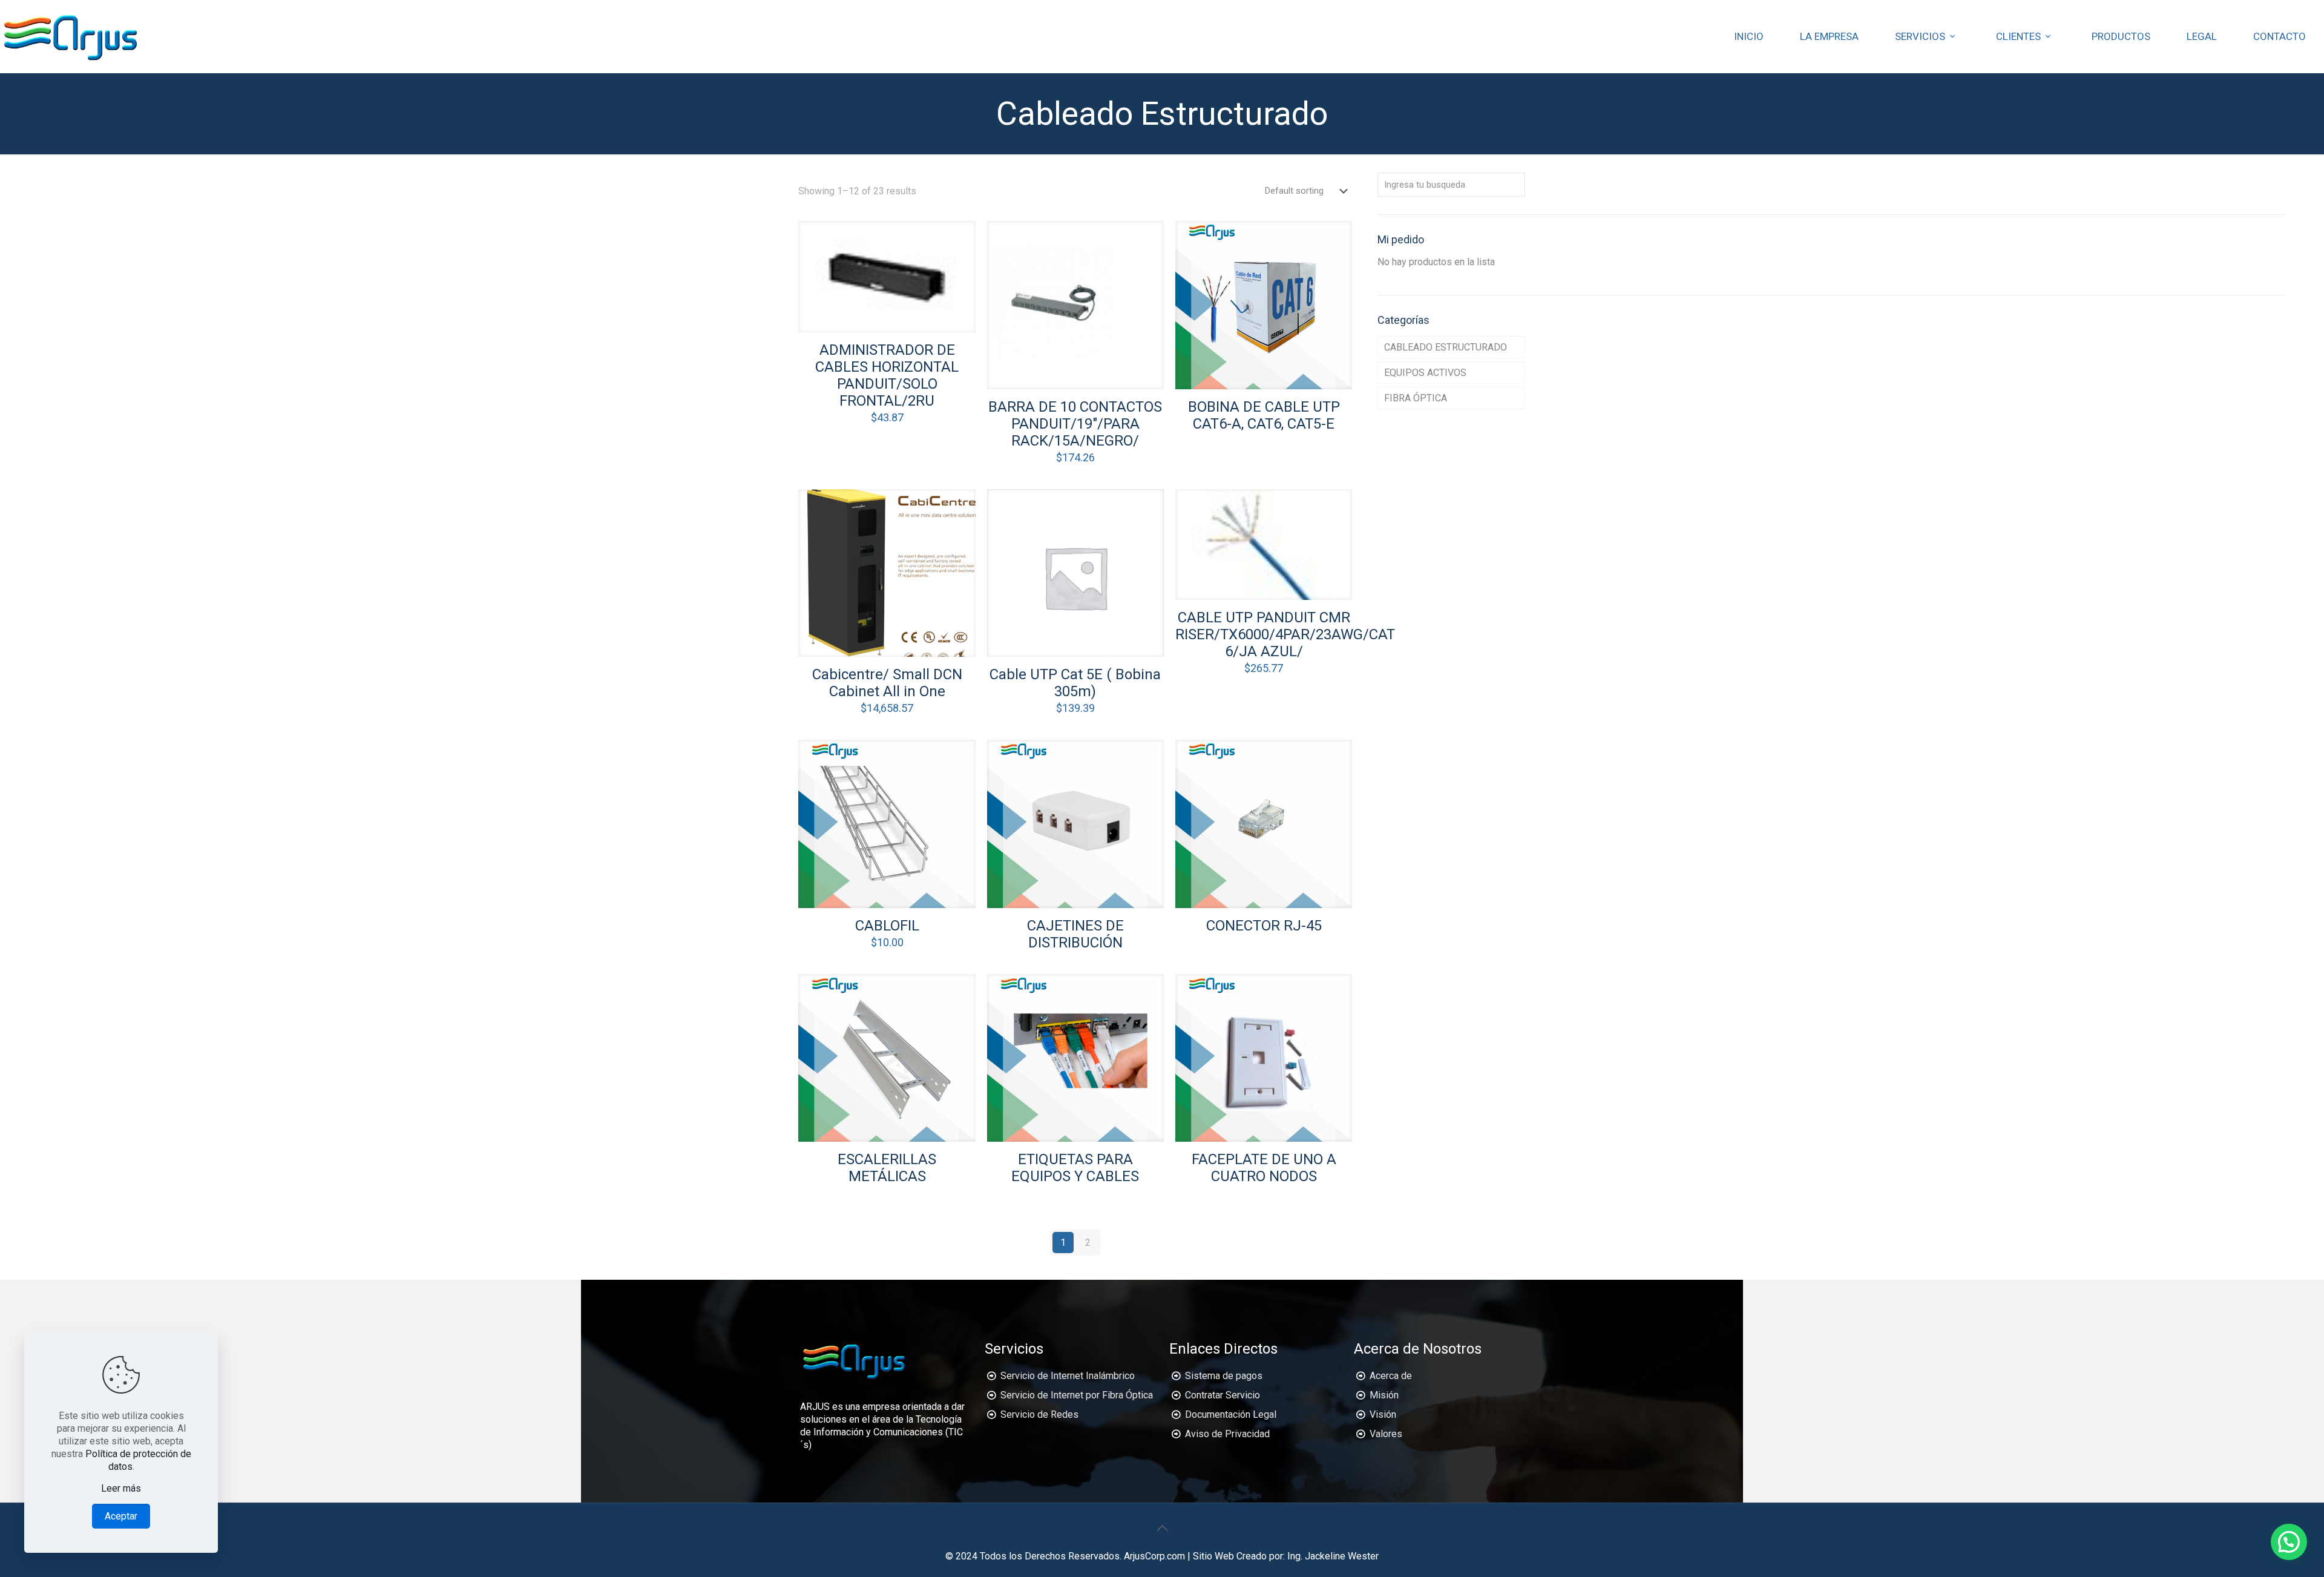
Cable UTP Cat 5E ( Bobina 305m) (1075, 683)
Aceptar (121, 1516)
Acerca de (1391, 1376)
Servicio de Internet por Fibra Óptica (1077, 1395)
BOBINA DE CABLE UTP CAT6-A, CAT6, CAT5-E (1264, 415)
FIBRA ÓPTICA (1416, 398)
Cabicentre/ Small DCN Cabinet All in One (887, 683)
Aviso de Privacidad (1227, 1434)
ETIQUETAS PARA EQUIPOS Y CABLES (1075, 1168)
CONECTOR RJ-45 (1264, 926)
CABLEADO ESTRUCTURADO (1446, 347)
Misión (1384, 1395)
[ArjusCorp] (71, 36)
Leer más (121, 1488)
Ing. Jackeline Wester (1333, 1556)
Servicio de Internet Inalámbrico (1068, 1376)
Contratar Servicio (1223, 1395)
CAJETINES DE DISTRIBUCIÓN (1075, 934)
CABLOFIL (887, 926)
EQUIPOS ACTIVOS (1425, 373)
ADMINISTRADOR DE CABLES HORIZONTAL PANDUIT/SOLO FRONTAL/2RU (887, 375)
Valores (1386, 1434)
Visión (1383, 1414)
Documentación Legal (1231, 1414)
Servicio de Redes (1039, 1414)
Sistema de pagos (1224, 1376)
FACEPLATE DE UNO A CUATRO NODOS (1264, 1168)
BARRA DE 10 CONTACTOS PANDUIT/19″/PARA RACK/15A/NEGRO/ (1075, 424)
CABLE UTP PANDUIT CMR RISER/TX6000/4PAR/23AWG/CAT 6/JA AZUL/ (1285, 634)
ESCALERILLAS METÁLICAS (887, 1168)
